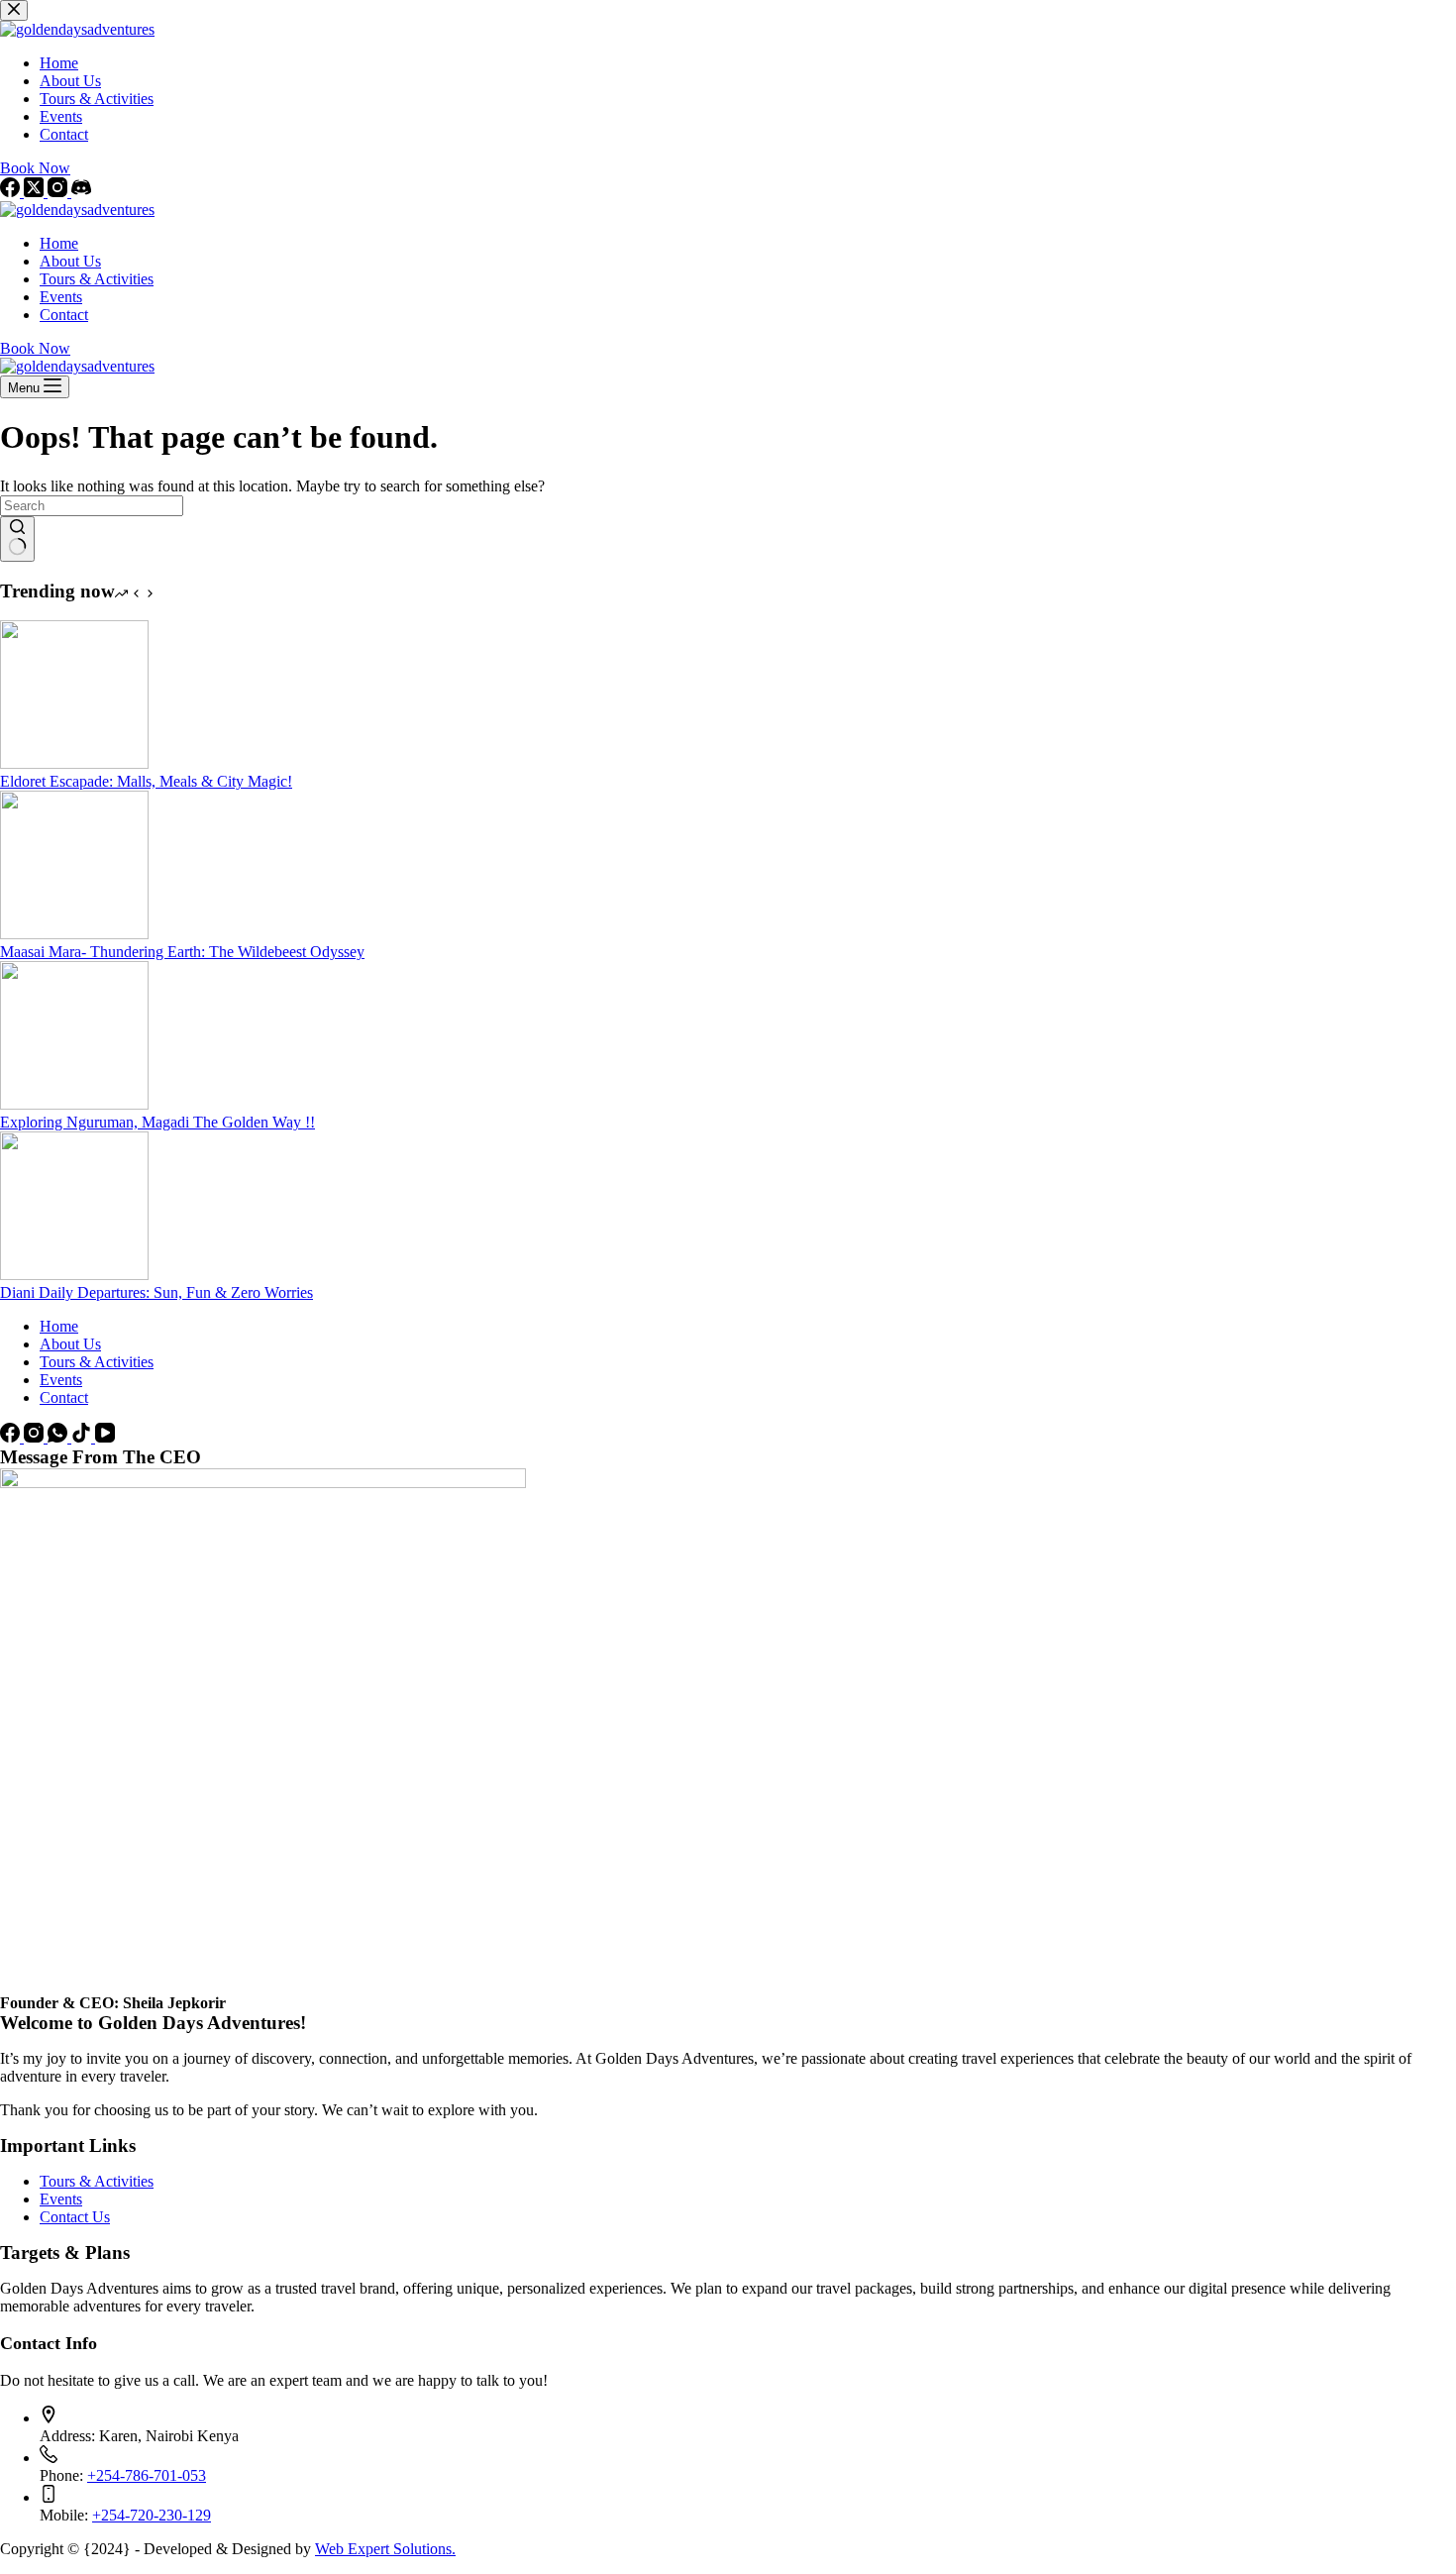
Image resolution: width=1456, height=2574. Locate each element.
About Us (70, 261)
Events (61, 297)
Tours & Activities (97, 279)
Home (59, 243)
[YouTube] (105, 1437)
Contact (64, 315)
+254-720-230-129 (152, 2515)
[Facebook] (12, 1437)
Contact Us (75, 2217)
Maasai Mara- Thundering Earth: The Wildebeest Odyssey (182, 952)
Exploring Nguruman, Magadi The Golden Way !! (157, 1122)
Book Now (35, 348)
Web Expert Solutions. (385, 2549)
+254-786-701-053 (147, 2475)
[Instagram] (36, 1437)
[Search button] (17, 539)
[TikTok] (83, 1437)
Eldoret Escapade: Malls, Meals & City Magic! (146, 781)
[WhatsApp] (59, 1437)
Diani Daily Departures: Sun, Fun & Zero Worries (156, 1292)
